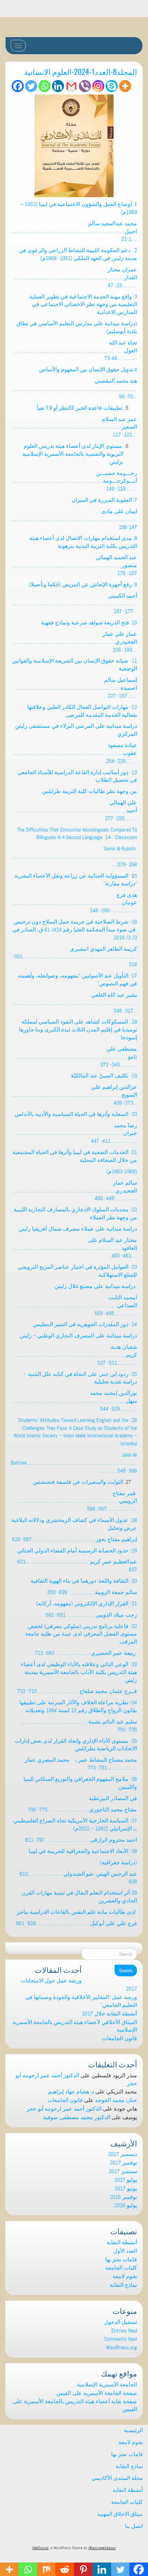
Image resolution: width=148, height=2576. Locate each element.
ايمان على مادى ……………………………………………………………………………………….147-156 (74, 519)
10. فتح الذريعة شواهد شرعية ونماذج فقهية (88, 623)
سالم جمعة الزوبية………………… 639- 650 (92, 1592)
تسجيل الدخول (120, 2322)
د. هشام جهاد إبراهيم (71, 2092)
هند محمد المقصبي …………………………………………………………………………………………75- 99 (75, 389)
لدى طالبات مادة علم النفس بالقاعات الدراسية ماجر (77, 1912)
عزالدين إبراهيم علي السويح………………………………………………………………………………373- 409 (74, 1095)
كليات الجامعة (121, 2268)
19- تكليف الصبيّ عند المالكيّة (104, 1076)
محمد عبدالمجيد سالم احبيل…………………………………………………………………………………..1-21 (74, 231)
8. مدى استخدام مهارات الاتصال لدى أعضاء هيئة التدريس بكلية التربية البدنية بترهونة (83, 542)
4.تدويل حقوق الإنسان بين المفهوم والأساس (88, 369)
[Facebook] (18, 86)
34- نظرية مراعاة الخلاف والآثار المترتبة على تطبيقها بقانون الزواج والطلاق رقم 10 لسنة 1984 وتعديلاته (78, 1706)
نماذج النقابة (123, 2285)
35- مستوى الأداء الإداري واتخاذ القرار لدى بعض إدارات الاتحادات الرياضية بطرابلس (76, 1745)
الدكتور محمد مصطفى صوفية (77, 2117)
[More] (125, 86)
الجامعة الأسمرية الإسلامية (107, 2385)
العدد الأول (125, 2251)
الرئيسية (133, 2430)
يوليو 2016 (126, 2205)
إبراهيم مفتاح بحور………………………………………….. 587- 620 (75, 1539)
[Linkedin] (58, 86)
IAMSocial (40, 2548)
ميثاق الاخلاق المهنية (120, 2514)
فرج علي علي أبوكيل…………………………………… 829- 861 (77, 1923)
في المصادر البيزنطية (113, 1798)
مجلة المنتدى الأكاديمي (117, 2478)
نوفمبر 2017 (123, 2163)
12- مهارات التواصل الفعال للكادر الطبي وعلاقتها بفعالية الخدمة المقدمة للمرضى (82, 711)
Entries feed (124, 2331)
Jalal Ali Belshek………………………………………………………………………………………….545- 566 (74, 1463)
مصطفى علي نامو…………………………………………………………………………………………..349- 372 (76, 1057)
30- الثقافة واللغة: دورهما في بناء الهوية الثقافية (84, 1581)
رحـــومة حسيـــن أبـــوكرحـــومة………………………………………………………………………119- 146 (75, 481)
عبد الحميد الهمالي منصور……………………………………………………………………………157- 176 (75, 565)
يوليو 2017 (126, 2180)
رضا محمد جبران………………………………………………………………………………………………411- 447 (75, 1133)
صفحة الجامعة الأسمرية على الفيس (97, 2393)
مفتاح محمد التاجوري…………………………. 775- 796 (82, 1810)
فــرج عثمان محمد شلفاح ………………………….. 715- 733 (77, 1691)
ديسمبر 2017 (123, 2154)
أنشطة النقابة (122, 2242)
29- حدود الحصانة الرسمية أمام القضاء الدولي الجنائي (77, 1551)
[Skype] (112, 86)
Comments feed (121, 2339)
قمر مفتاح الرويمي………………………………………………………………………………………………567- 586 (75, 1501)
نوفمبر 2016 (123, 2197)
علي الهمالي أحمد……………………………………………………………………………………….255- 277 (75, 810)
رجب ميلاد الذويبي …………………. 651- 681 (91, 1615)
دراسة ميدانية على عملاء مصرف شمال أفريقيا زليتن (78, 1229)
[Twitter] (31, 86)
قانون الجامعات (119, 2038)
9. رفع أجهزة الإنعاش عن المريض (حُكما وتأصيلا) (83, 584)
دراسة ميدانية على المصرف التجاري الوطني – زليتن (78, 1336)
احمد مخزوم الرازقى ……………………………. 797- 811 (81, 1840)
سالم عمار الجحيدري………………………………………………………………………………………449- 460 (75, 1191)
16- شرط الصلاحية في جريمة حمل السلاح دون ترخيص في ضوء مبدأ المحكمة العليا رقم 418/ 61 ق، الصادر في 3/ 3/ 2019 (75, 930)
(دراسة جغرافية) (118, 1862)
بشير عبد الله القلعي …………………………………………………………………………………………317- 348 (75, 1003)
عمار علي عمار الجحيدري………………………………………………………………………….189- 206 (75, 642)
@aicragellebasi (102, 2548)
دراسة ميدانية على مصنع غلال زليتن (96, 1286)
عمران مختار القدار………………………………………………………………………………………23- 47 (76, 277)
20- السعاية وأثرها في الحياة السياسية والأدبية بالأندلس (76, 1114)
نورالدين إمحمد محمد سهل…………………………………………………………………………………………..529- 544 (75, 1401)
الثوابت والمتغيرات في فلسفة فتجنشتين (78, 1482)
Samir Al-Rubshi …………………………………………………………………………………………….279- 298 (75, 856)
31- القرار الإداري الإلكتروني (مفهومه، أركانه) (87, 1603)
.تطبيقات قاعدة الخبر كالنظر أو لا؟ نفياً (80, 408)
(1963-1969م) (122, 1171)
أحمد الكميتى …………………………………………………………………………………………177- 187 (75, 604)
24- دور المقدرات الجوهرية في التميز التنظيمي (85, 1324)
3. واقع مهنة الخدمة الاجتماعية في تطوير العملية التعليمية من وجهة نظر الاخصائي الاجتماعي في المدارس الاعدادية (83, 304)
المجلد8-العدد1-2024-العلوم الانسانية (81, 71)
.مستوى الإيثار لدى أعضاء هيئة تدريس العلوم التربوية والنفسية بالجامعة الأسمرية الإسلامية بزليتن (73, 454)
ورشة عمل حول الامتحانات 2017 (79, 1985)
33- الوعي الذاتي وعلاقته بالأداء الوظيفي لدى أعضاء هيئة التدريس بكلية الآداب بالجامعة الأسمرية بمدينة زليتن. (79, 1672)
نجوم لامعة (125, 2276)
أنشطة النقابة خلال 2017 (109, 2014)
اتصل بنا (134, 2526)
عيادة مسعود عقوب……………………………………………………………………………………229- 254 (75, 753)
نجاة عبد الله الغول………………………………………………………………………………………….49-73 (76, 351)
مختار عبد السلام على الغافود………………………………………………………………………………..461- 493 (74, 1248)
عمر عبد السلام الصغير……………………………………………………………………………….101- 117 (74, 427)
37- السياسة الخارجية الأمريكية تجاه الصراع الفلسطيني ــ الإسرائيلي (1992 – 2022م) (75, 1824)
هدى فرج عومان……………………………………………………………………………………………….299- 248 (75, 903)
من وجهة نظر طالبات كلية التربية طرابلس (89, 791)
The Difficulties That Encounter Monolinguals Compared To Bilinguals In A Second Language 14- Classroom (77, 834)
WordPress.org (121, 2347)
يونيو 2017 (126, 2188)
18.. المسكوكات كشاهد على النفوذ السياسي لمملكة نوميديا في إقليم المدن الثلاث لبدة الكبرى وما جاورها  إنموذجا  (75, 1030)
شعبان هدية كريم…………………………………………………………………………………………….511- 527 (75, 1355)
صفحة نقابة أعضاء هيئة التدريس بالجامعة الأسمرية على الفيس (75, 2405)
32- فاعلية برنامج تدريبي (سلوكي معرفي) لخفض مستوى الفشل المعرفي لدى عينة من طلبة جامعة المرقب (81, 1634)
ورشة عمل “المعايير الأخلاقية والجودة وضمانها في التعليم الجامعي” (81, 2001)
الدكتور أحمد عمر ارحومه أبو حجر (64, 2109)
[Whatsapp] (45, 86)
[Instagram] (98, 86)
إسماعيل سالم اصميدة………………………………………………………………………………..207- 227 (76, 688)
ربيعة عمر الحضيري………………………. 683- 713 (86, 1653)
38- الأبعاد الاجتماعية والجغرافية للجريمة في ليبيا (83, 1851)
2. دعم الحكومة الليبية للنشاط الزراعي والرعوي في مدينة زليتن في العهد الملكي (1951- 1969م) (78, 254)
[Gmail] (71, 86)
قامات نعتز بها (121, 2259)
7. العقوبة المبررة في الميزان (104, 500)
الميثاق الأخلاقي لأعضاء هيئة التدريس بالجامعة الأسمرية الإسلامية (75, 2026)
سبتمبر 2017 (123, 2171)
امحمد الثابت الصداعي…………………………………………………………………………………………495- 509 (74, 1305)
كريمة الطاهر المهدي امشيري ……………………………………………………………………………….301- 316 (75, 957)
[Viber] (85, 86)
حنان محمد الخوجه (116, 2100)
